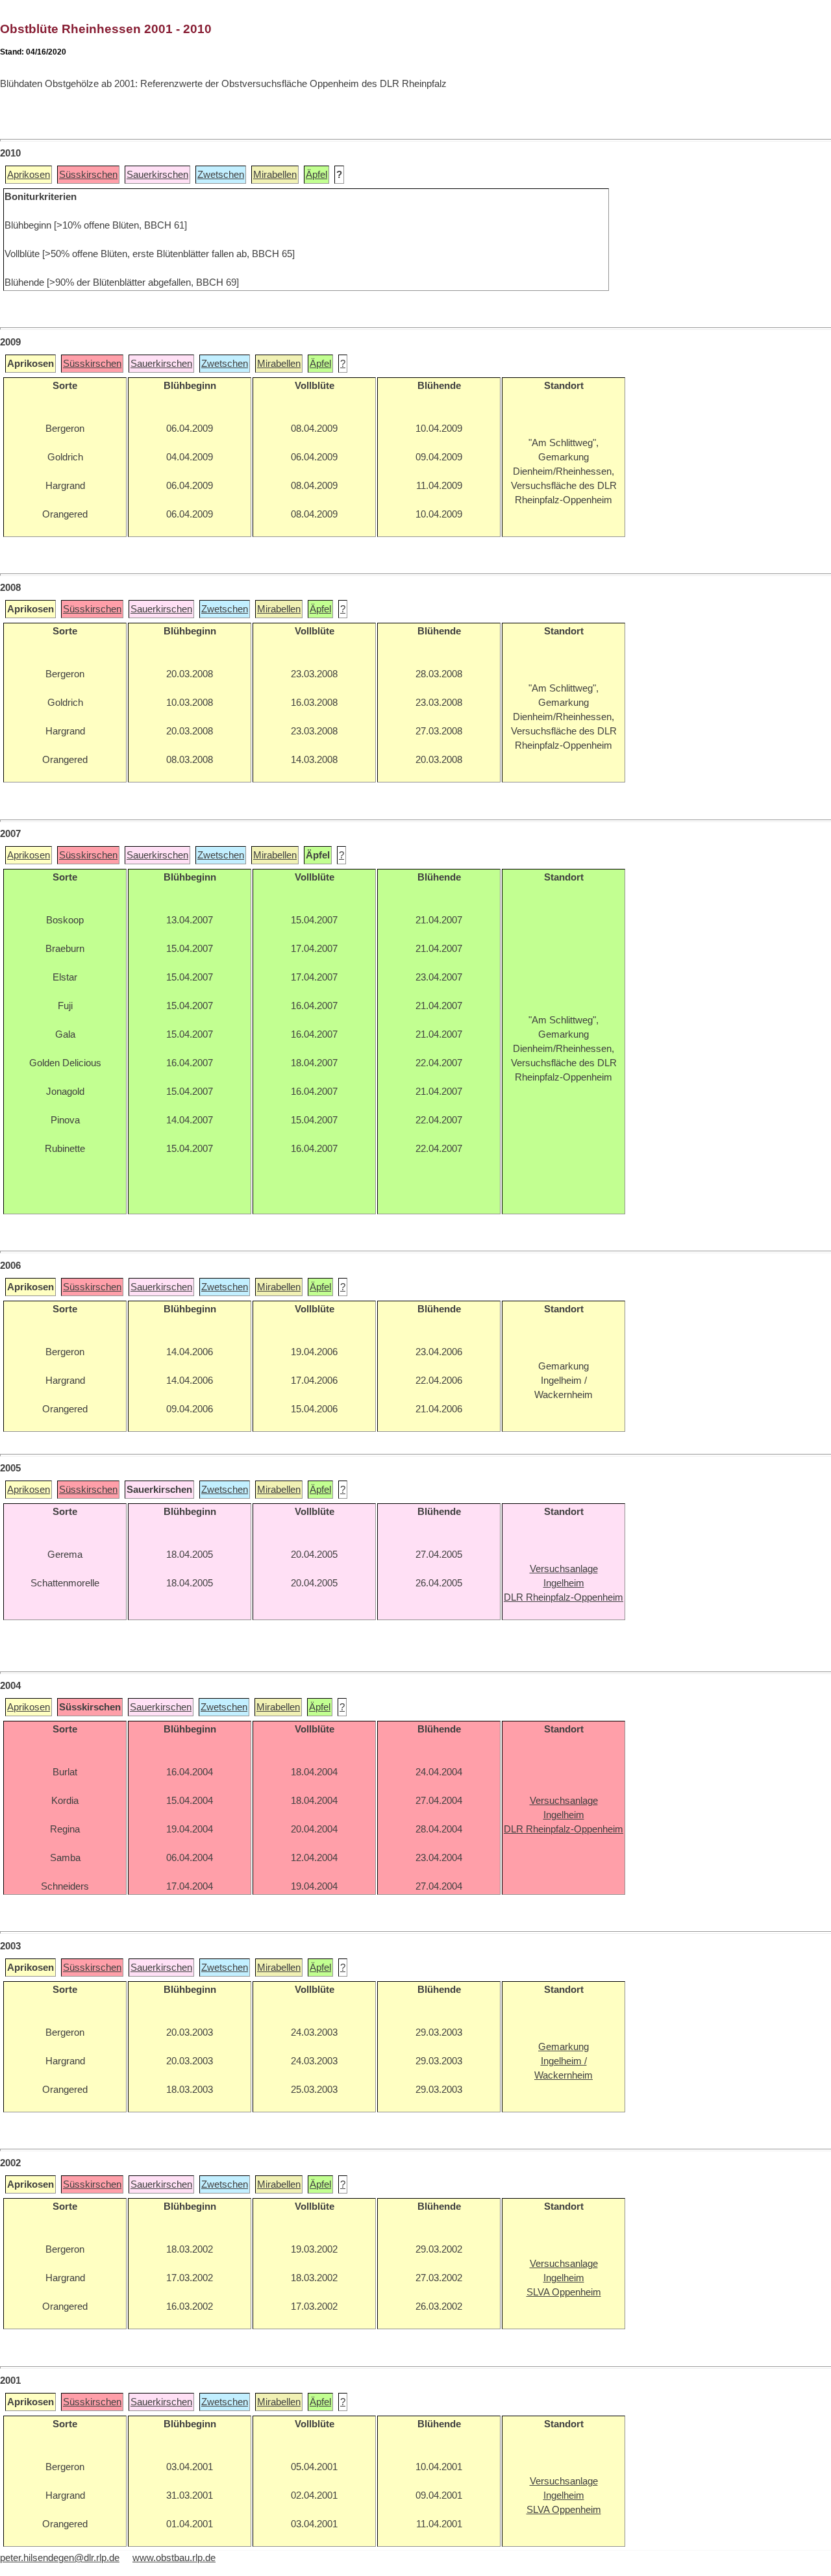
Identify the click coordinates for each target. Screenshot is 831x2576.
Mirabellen (275, 175)
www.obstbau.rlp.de (174, 2558)
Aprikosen (29, 175)
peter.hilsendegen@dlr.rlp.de (60, 2558)
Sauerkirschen (157, 175)
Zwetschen (221, 175)
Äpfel (316, 175)
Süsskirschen (88, 175)
